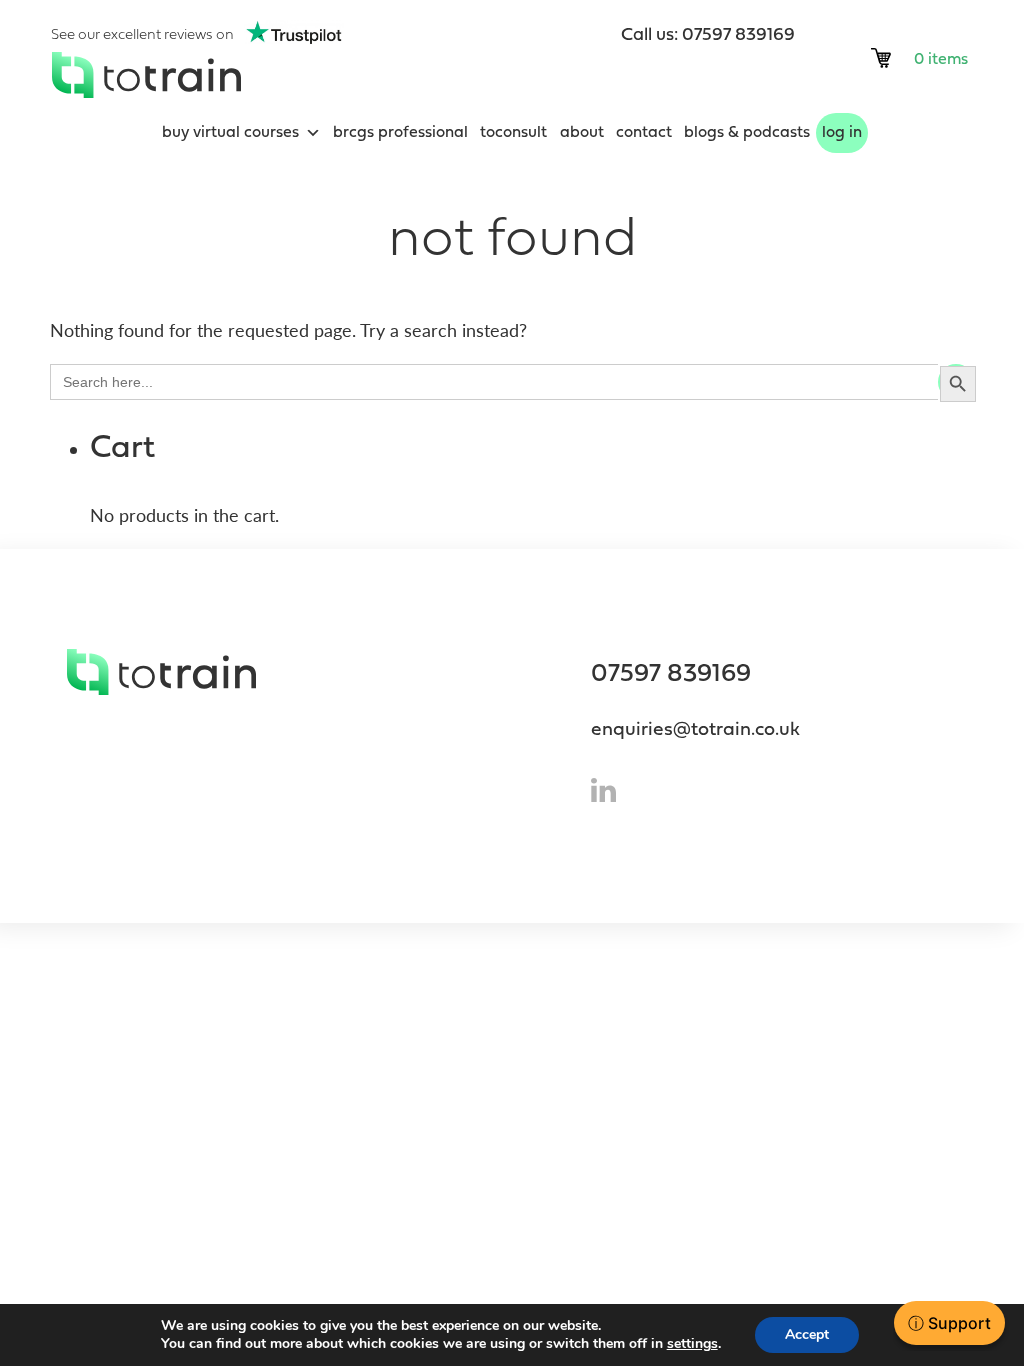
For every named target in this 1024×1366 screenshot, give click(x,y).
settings (692, 1344)
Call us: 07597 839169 (708, 35)
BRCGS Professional (400, 133)
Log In (842, 133)
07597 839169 (671, 674)
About (582, 133)
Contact (644, 133)
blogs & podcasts (747, 133)
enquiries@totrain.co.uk (695, 730)
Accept (807, 1334)
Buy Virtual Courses (230, 133)
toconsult (513, 133)
